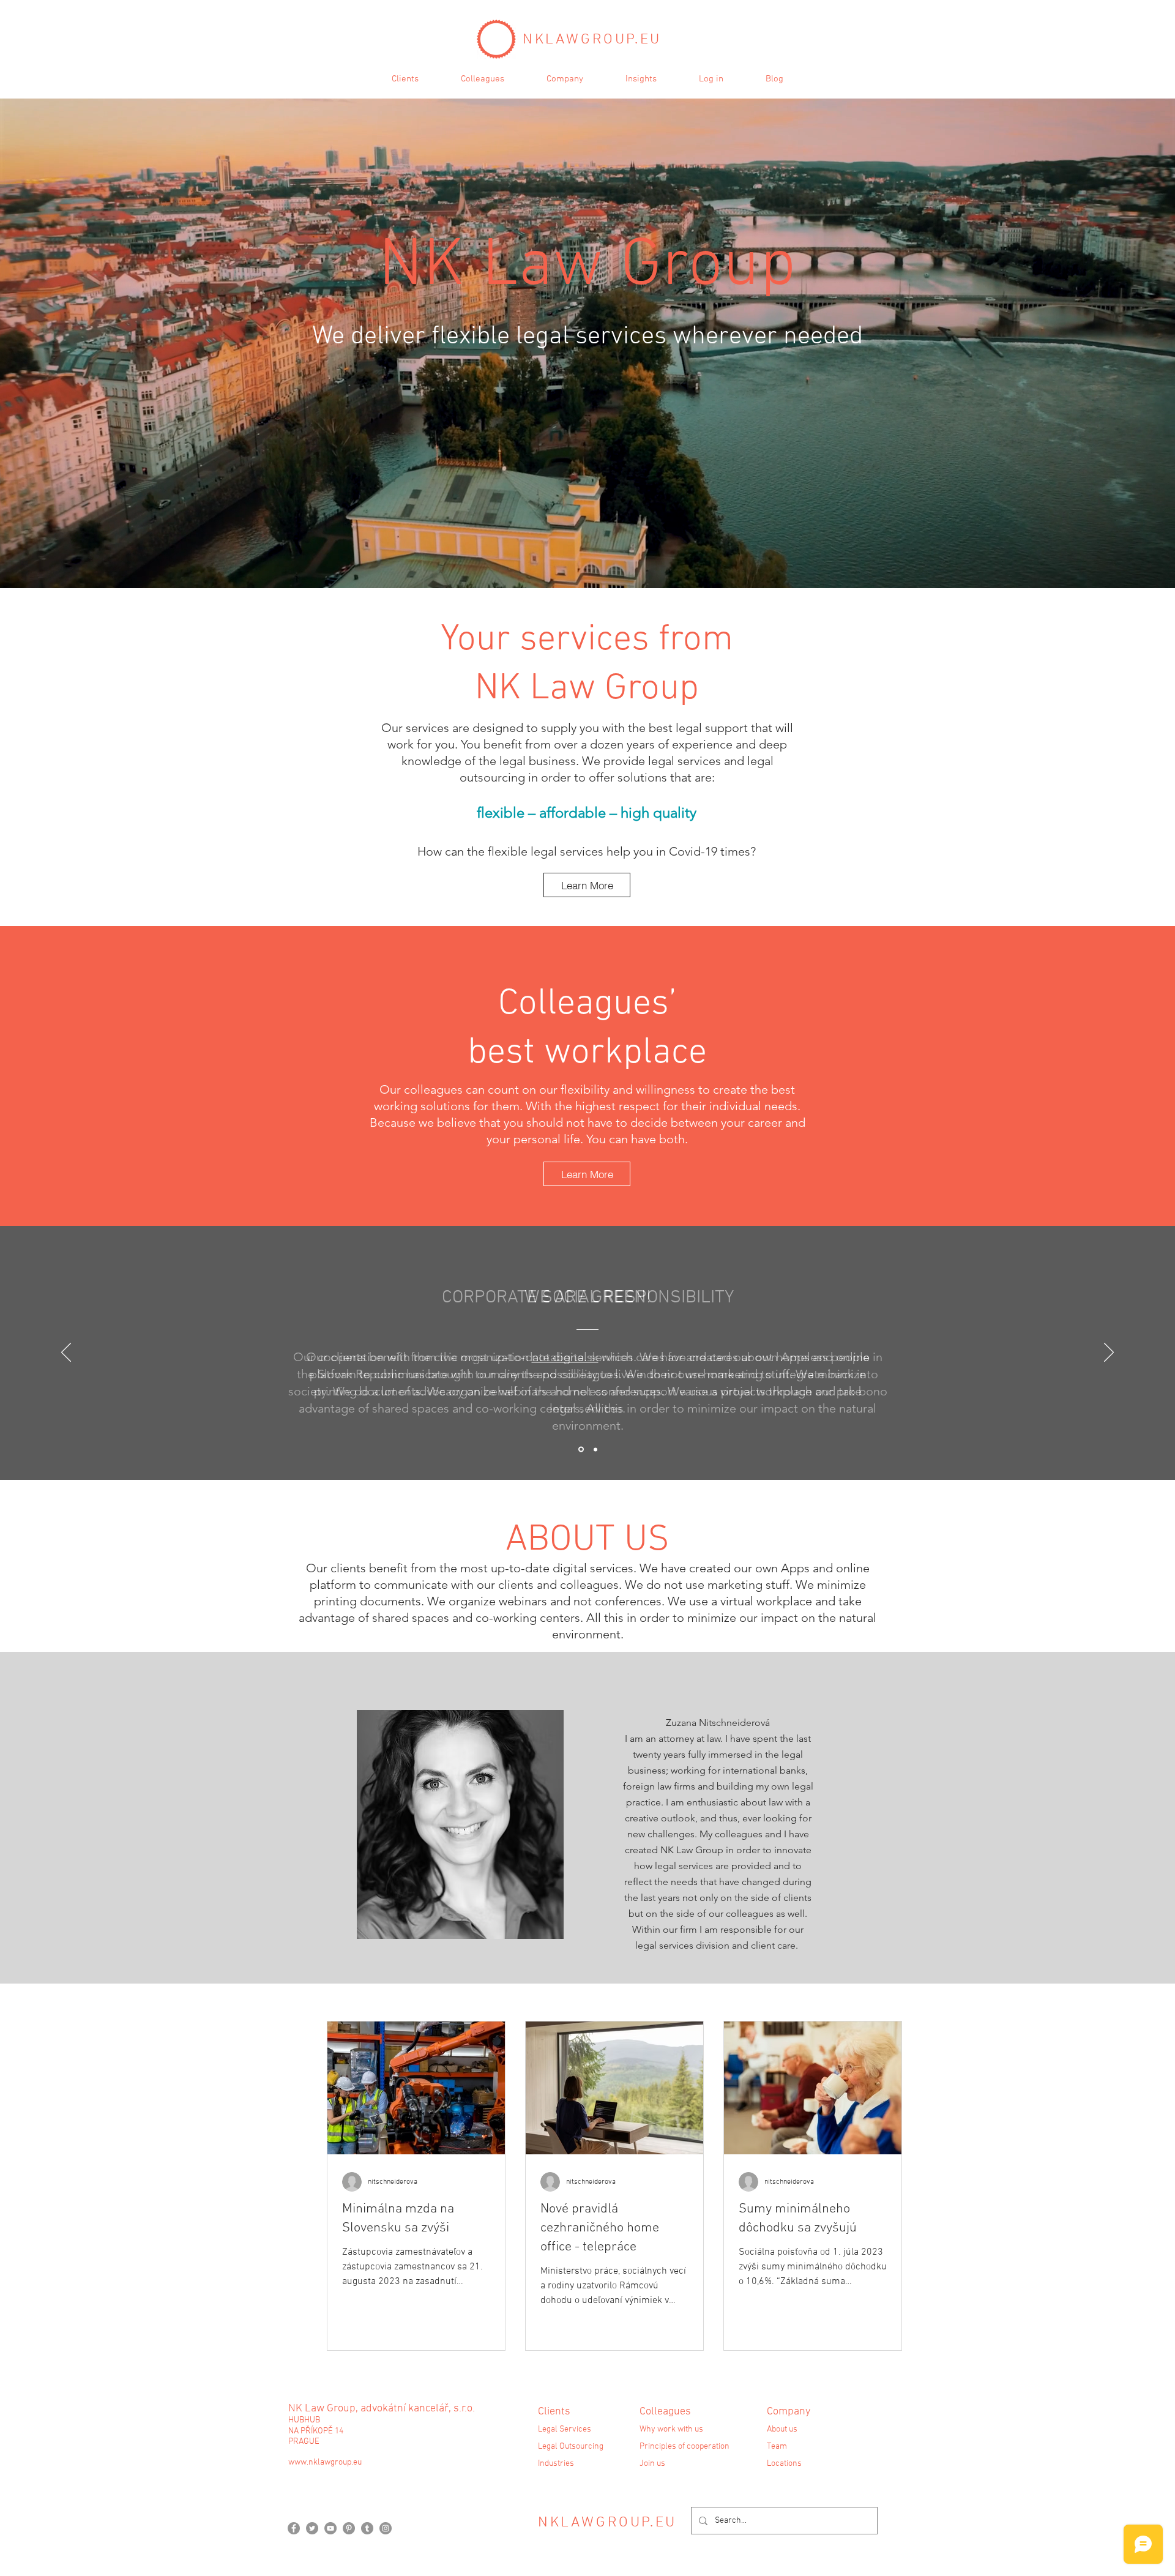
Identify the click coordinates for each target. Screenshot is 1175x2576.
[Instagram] (386, 2528)
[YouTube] (330, 2528)
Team (777, 2447)
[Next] (1109, 1353)
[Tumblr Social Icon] (367, 2528)
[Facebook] (294, 2528)
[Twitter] (312, 2528)
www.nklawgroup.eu (325, 2462)
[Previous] (66, 1353)
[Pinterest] (349, 2528)
